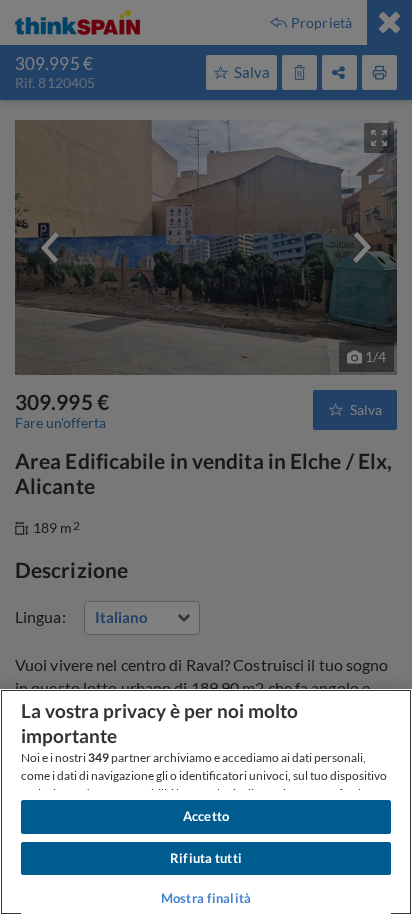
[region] (206, 802)
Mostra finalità (206, 898)
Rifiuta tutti (206, 858)
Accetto (206, 816)
